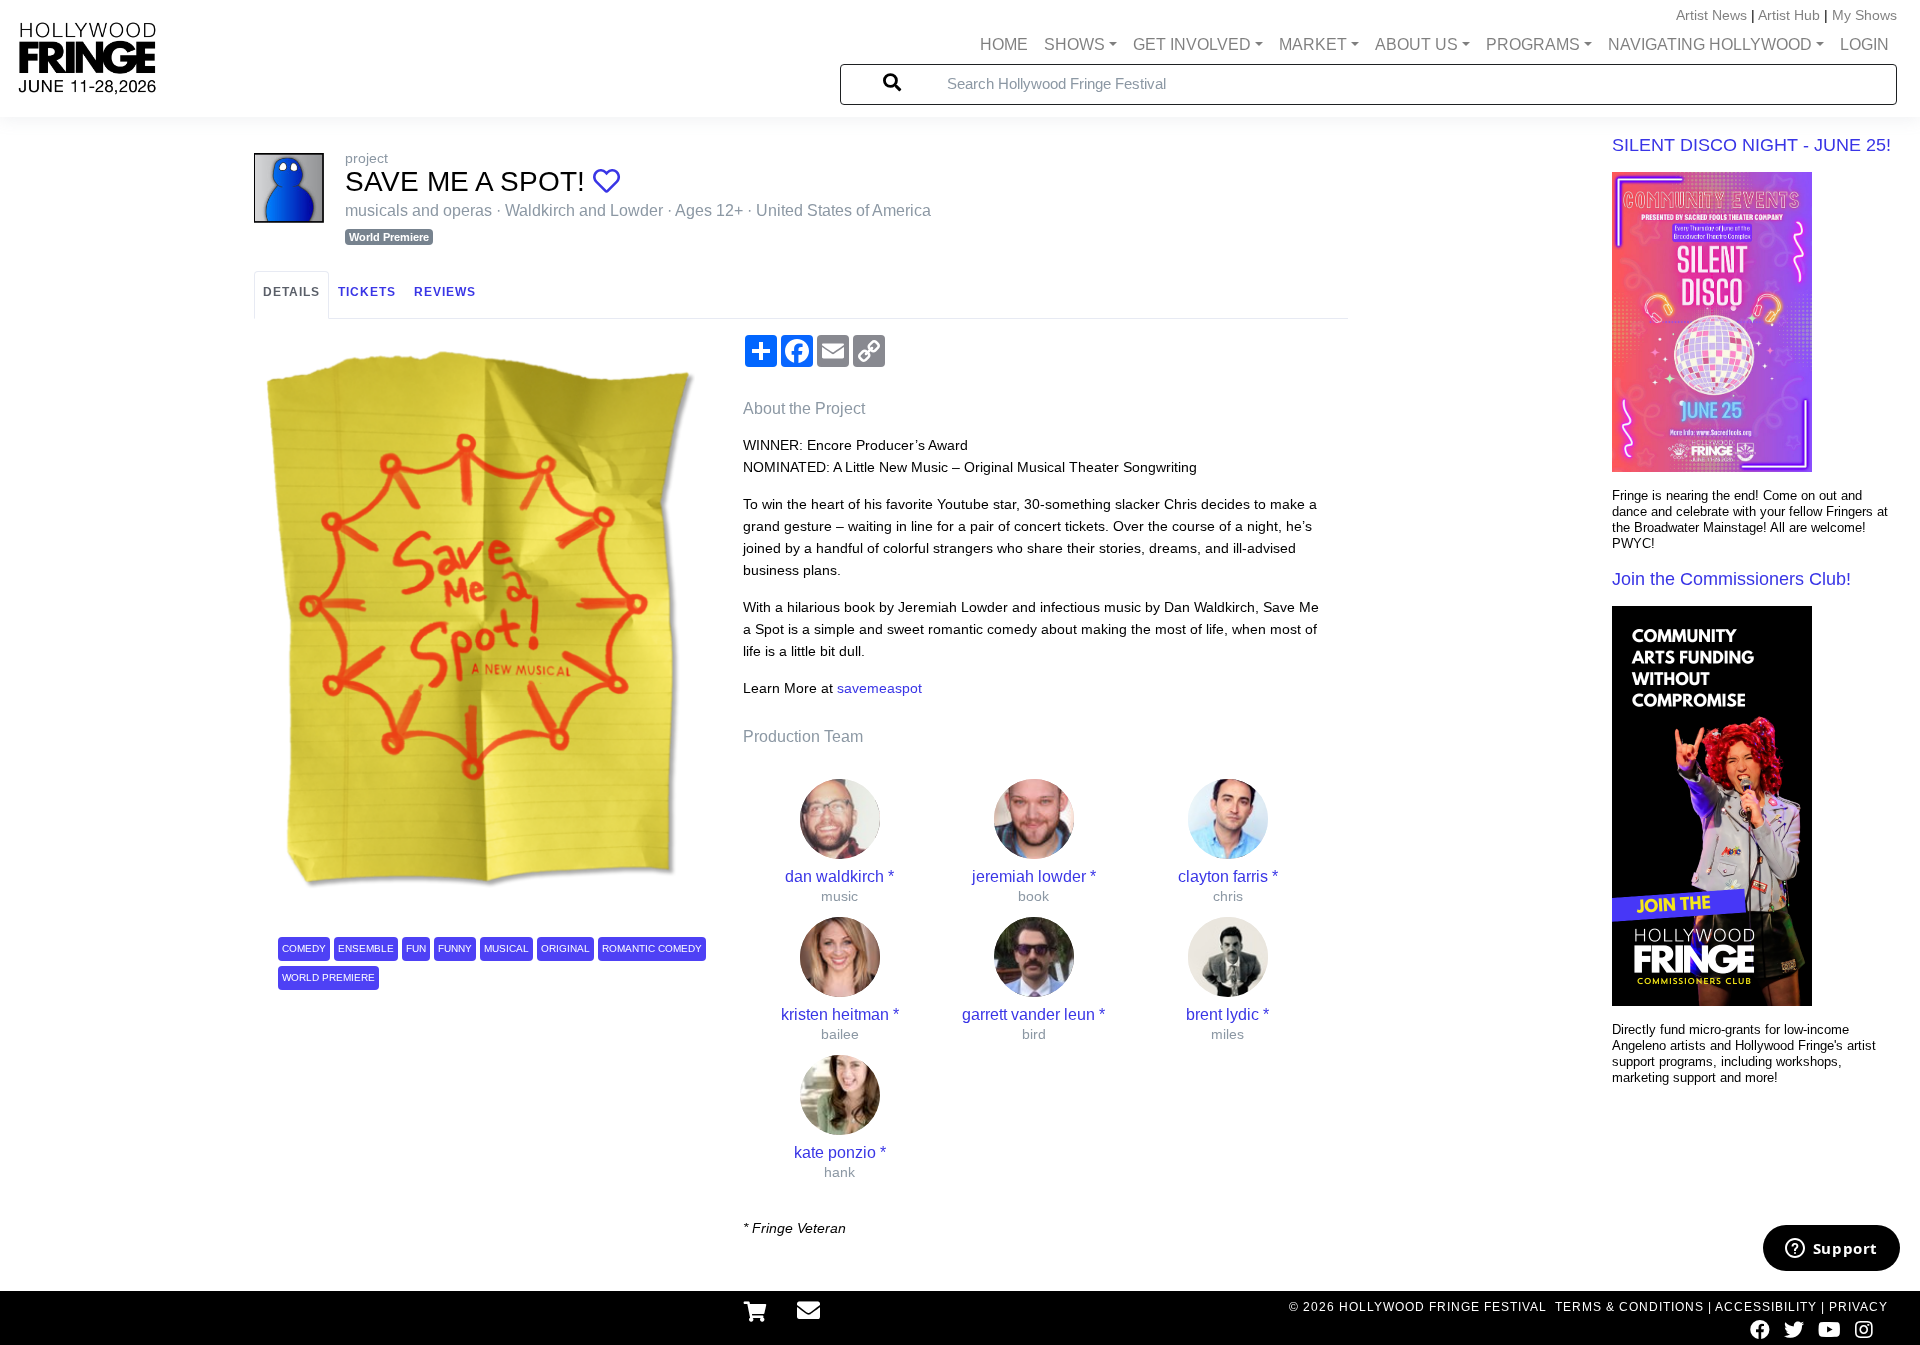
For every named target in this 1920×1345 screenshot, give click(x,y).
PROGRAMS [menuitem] (1533, 44)
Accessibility (1766, 1307)
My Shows (1864, 15)
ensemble (366, 948)
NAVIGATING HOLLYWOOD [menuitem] (1710, 44)
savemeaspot (879, 688)
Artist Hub (1789, 15)
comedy (304, 948)
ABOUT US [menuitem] (1416, 44)
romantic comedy (652, 948)
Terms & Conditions (1629, 1307)
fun (416, 948)
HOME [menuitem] (1004, 44)
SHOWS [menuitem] (1074, 44)
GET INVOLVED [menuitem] (1192, 44)
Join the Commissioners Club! (1731, 579)
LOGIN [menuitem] (1864, 44)
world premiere (328, 977)
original (565, 948)
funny (455, 948)
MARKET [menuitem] (1313, 44)
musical (506, 948)
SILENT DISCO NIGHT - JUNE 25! (1751, 145)
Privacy (1858, 1307)
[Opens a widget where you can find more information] (1831, 1250)
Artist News (1711, 15)
